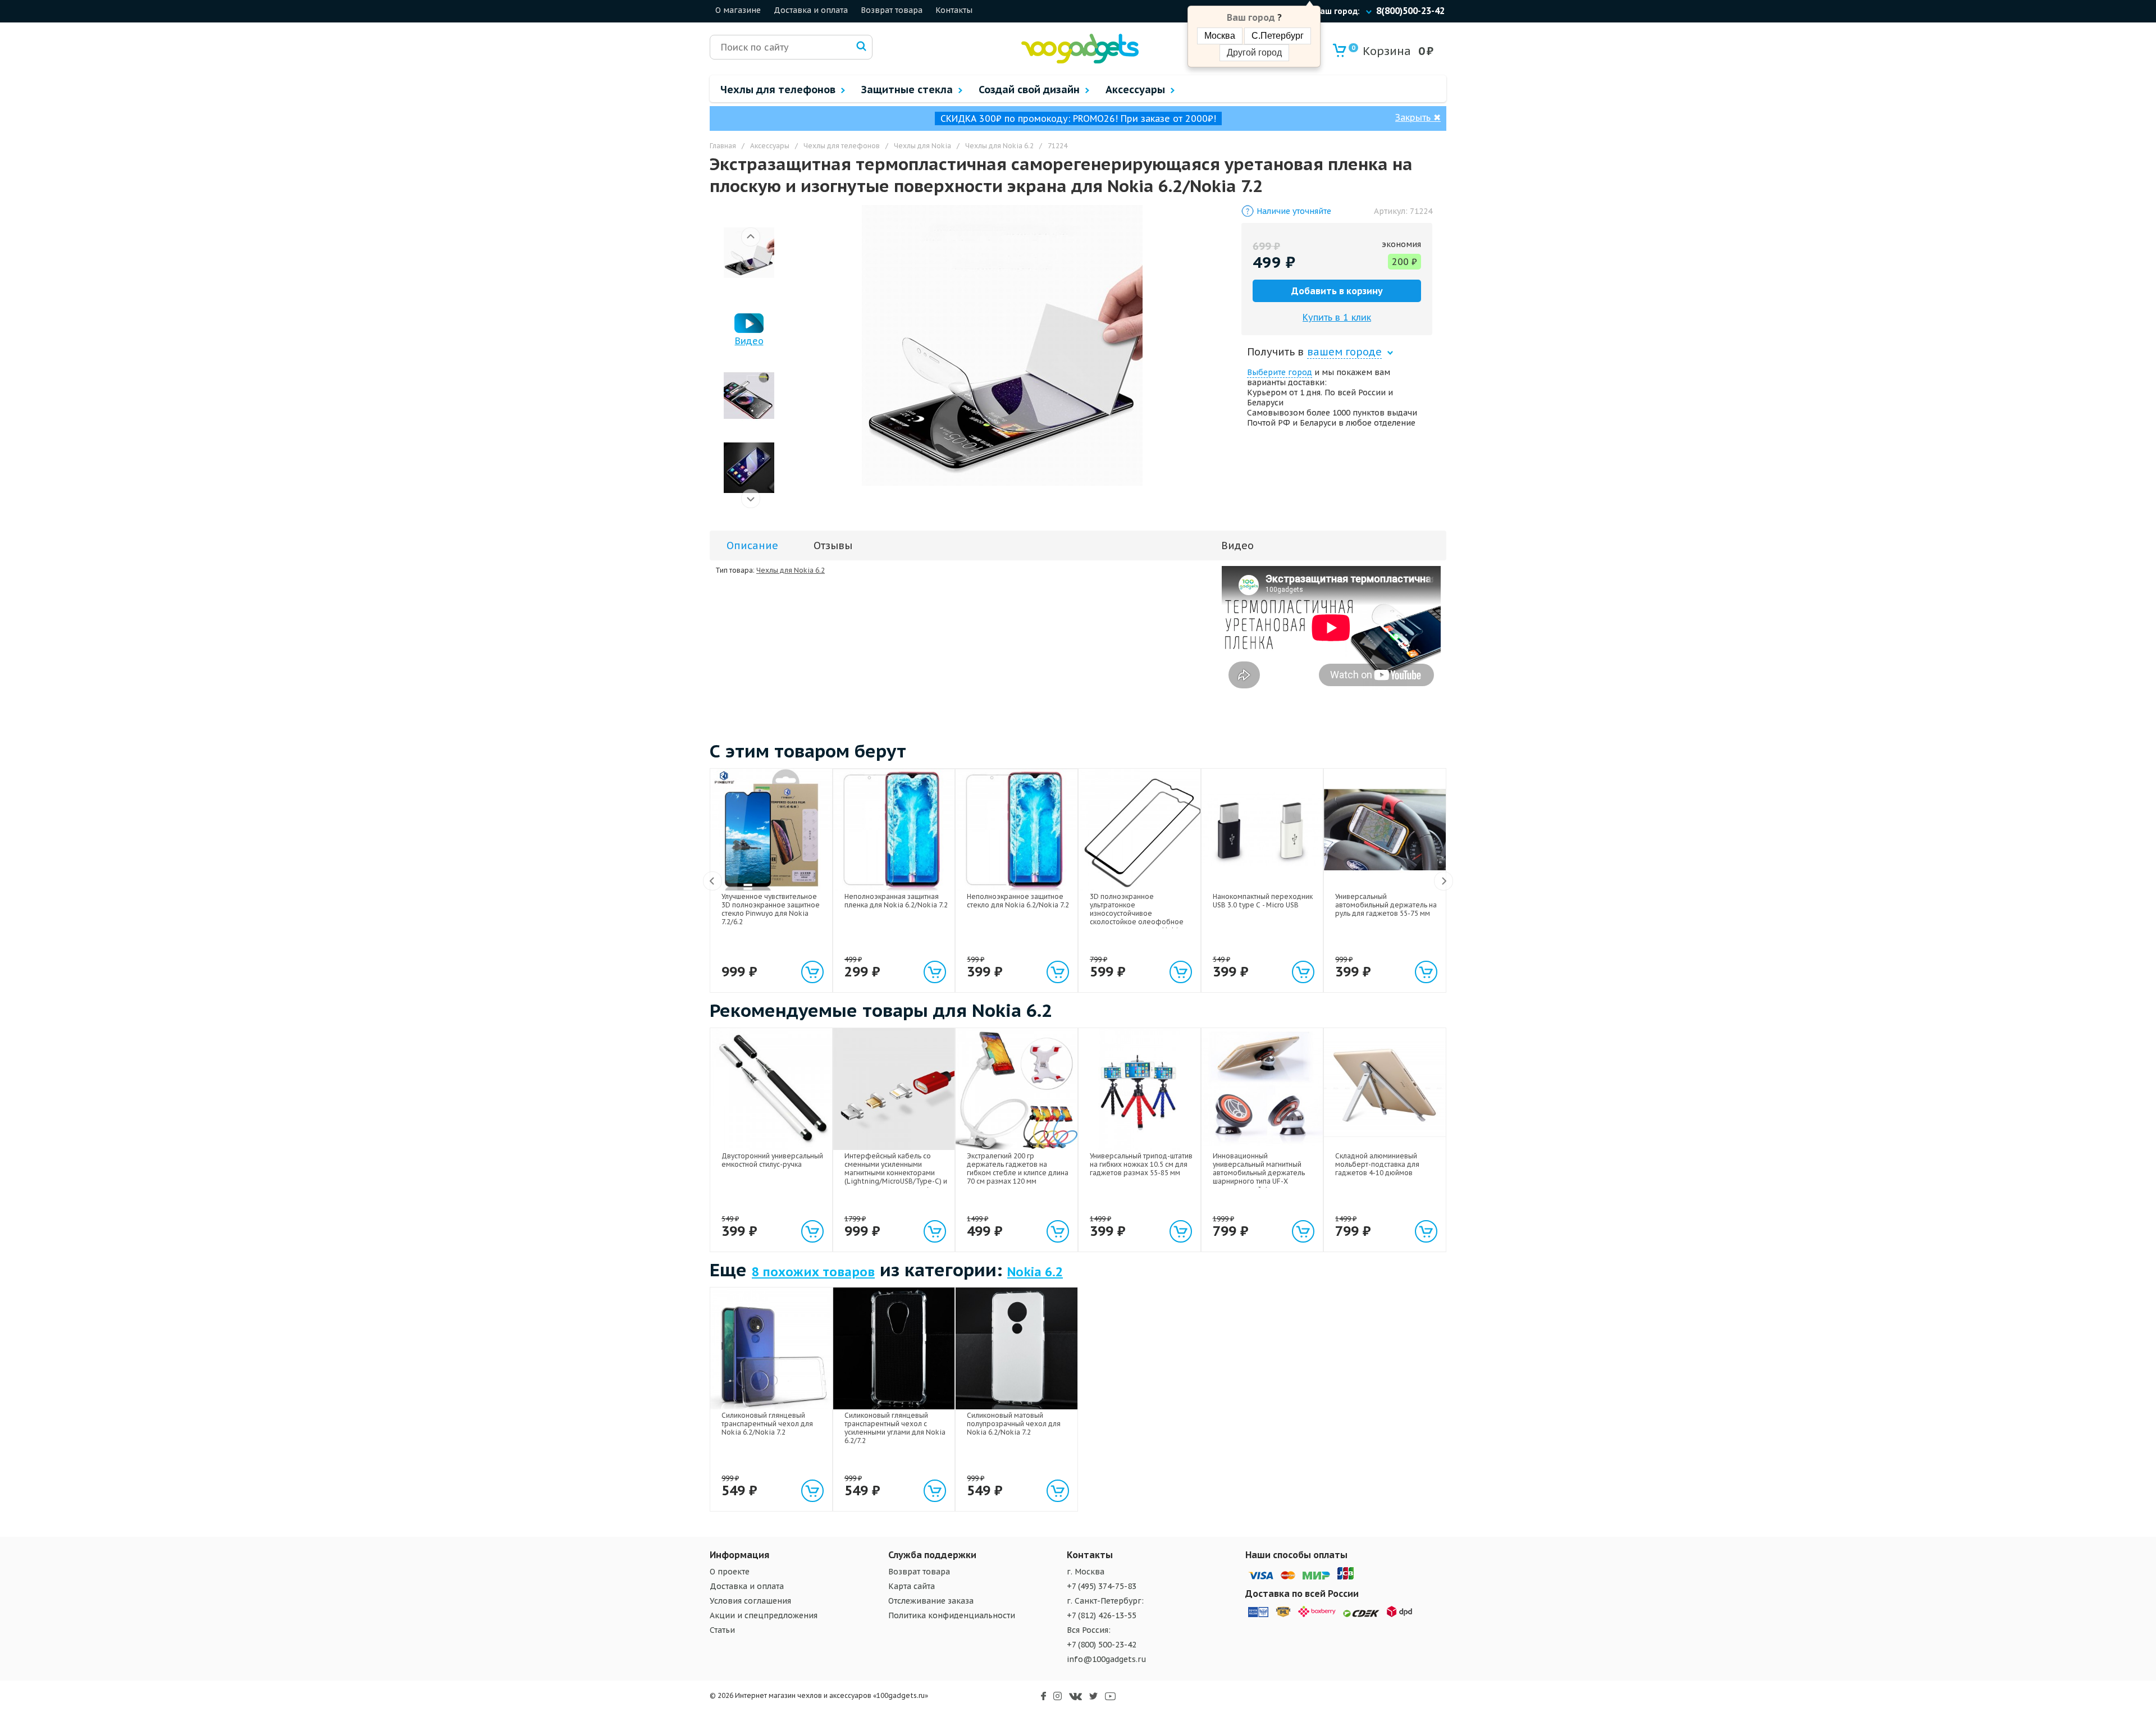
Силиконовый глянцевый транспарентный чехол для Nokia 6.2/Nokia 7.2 (767, 1424)
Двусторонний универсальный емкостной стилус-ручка (772, 1160)
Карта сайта (912, 1586)
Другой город (1254, 52)
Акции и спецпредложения (764, 1615)
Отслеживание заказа (931, 1601)
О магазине (738, 10)
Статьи (722, 1630)
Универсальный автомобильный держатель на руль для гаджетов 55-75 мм (1386, 905)
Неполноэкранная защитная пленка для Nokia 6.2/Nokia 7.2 (896, 901)
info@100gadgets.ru (1107, 1659)
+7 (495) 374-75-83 (1102, 1586)
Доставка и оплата (811, 10)
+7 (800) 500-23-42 (1102, 1645)
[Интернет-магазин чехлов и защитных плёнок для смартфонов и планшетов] (1080, 61)
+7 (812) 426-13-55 (1102, 1615)
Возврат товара (892, 10)
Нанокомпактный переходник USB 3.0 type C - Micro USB (1263, 901)
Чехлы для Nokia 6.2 (791, 570)
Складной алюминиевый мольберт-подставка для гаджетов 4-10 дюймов (1377, 1164)
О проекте (730, 1572)
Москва (1220, 36)
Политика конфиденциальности (952, 1615)
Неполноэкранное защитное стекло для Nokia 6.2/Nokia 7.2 (1018, 901)
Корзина (1381, 51)
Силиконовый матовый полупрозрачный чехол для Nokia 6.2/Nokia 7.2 (1014, 1424)
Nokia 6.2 (1035, 1272)
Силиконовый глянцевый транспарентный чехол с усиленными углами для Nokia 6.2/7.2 (895, 1428)
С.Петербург (1278, 36)
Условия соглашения (750, 1601)
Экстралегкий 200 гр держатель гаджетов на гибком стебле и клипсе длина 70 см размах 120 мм (1018, 1168)
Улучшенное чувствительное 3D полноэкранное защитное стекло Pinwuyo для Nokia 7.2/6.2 (771, 909)
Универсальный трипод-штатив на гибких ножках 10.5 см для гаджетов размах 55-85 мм (1141, 1164)
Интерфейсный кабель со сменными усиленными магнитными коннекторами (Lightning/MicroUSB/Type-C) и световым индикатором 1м (896, 1173)
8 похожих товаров (813, 1272)
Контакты (954, 10)
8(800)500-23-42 (1410, 11)
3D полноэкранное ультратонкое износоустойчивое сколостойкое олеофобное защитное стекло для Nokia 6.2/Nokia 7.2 (1137, 917)
